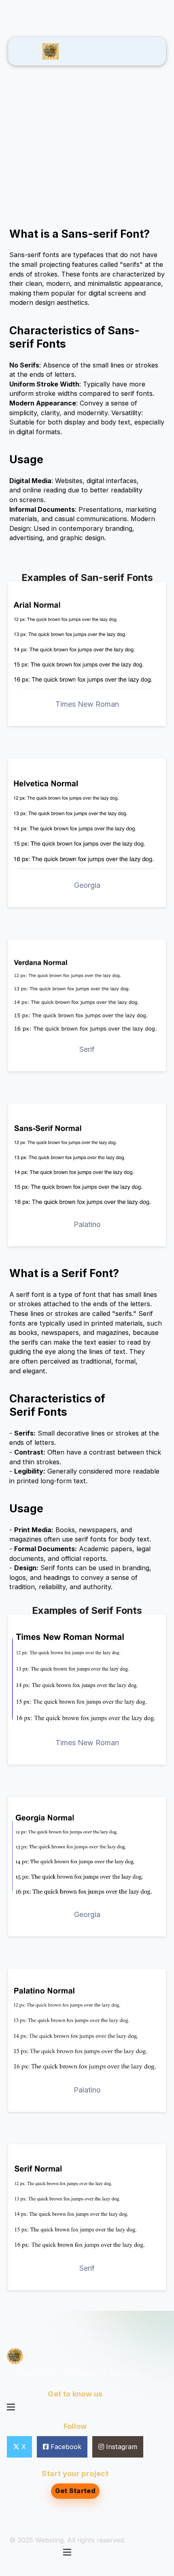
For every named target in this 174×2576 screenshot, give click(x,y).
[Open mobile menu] (11, 2407)
